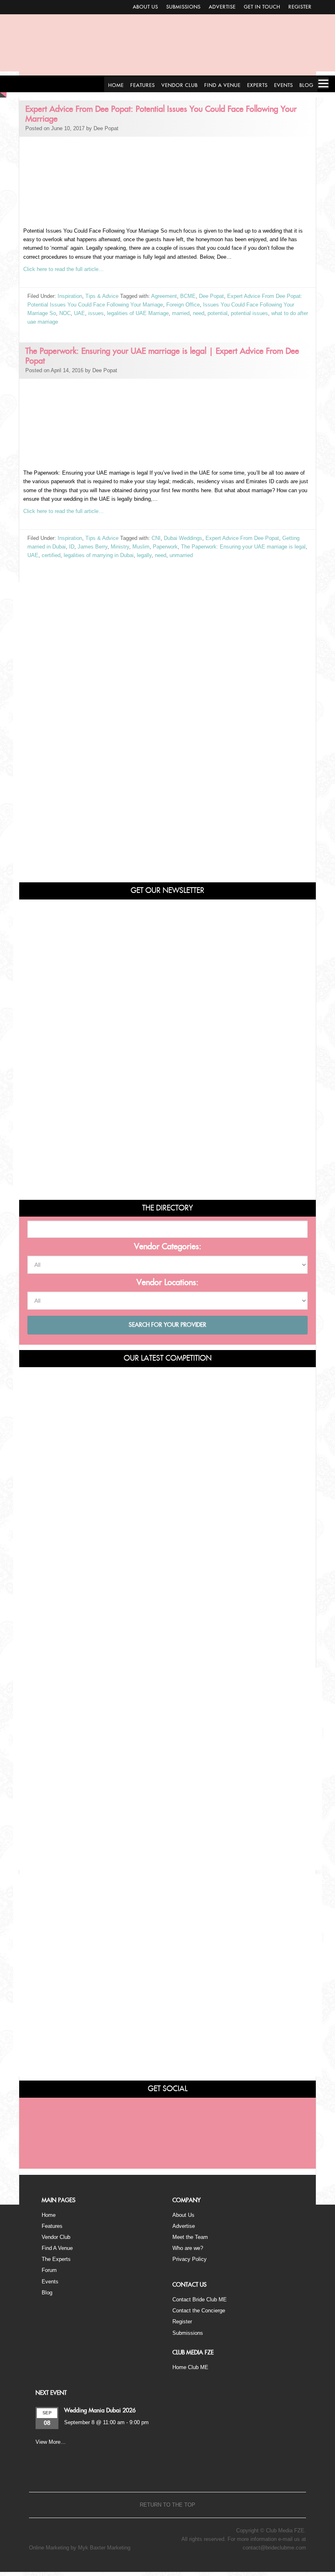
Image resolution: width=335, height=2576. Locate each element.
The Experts (56, 2259)
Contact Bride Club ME (200, 2300)
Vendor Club (56, 2237)
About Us (145, 7)
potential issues (249, 313)
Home (49, 2215)
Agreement (164, 296)
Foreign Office (183, 305)
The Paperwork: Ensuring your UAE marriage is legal (243, 547)
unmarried (181, 555)
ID (72, 547)
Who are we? (188, 2248)
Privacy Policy (190, 2259)
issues (96, 313)
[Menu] (323, 83)
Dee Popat (211, 296)
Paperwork (165, 547)
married (181, 313)
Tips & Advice (102, 296)
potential (218, 313)
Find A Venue (57, 2248)
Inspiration (70, 296)
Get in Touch (262, 7)
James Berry (93, 547)
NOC (65, 313)
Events (50, 2282)
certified (51, 555)
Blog (47, 2293)
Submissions (183, 7)
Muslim (141, 547)
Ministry (120, 547)
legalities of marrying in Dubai (99, 555)
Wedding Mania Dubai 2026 (100, 2411)
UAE (79, 313)
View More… (51, 2442)
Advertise (222, 7)
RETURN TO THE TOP (167, 2505)
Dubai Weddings (183, 538)
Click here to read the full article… (64, 269)
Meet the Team (190, 2237)
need (199, 313)
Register (300, 7)
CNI (156, 538)
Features (52, 2226)
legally (144, 555)
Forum (49, 2270)
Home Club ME (190, 2367)
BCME (188, 296)
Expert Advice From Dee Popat (242, 538)
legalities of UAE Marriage (138, 313)
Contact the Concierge (199, 2311)
